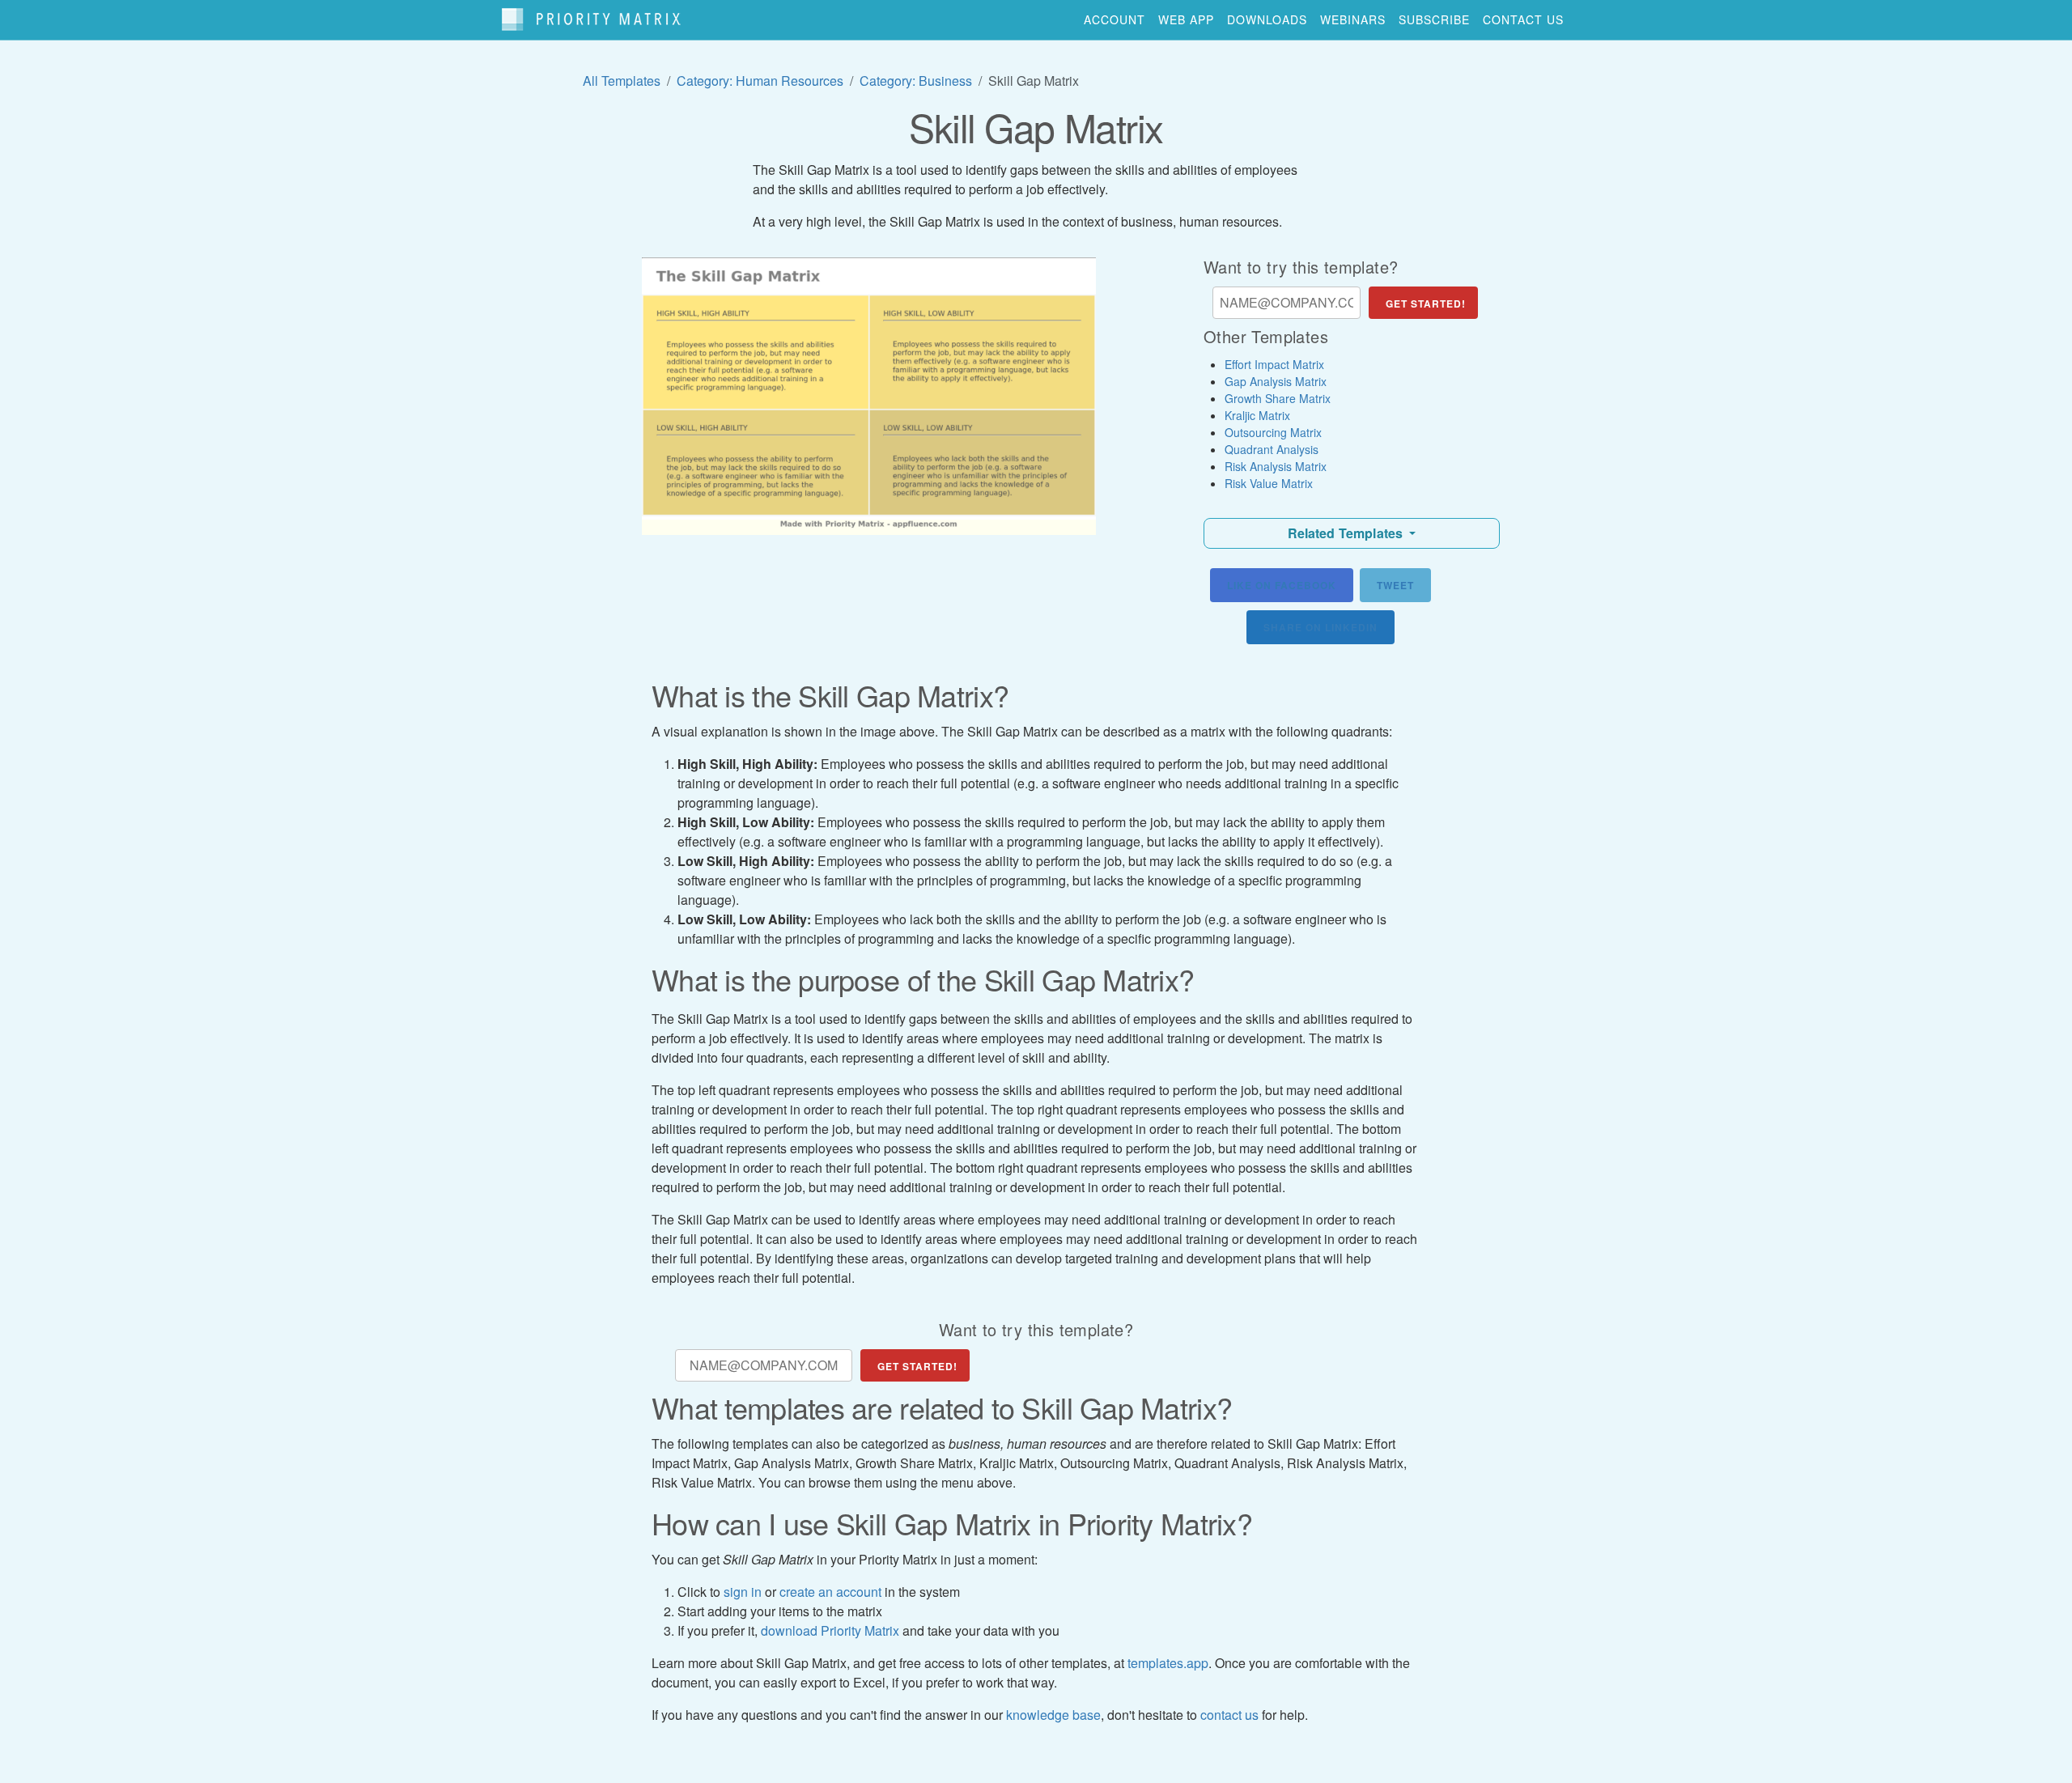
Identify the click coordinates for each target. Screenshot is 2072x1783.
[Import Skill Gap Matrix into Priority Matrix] (869, 396)
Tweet (1395, 585)
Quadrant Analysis (1272, 449)
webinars (1353, 19)
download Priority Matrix (830, 1630)
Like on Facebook (1282, 585)
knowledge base (1053, 1715)
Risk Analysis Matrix (1276, 466)
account (1115, 19)
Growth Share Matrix (1278, 398)
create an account (830, 1592)
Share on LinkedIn (1320, 627)
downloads (1267, 19)
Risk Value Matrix (1269, 483)
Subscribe (1434, 19)
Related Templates (1347, 533)
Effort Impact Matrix (1274, 364)
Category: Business (916, 81)
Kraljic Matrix (1257, 415)
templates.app (1168, 1663)
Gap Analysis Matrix (1276, 381)
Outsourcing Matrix (1273, 432)
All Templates (622, 81)
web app (1186, 19)
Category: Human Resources (760, 81)
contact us (1523, 19)
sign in (743, 1592)
